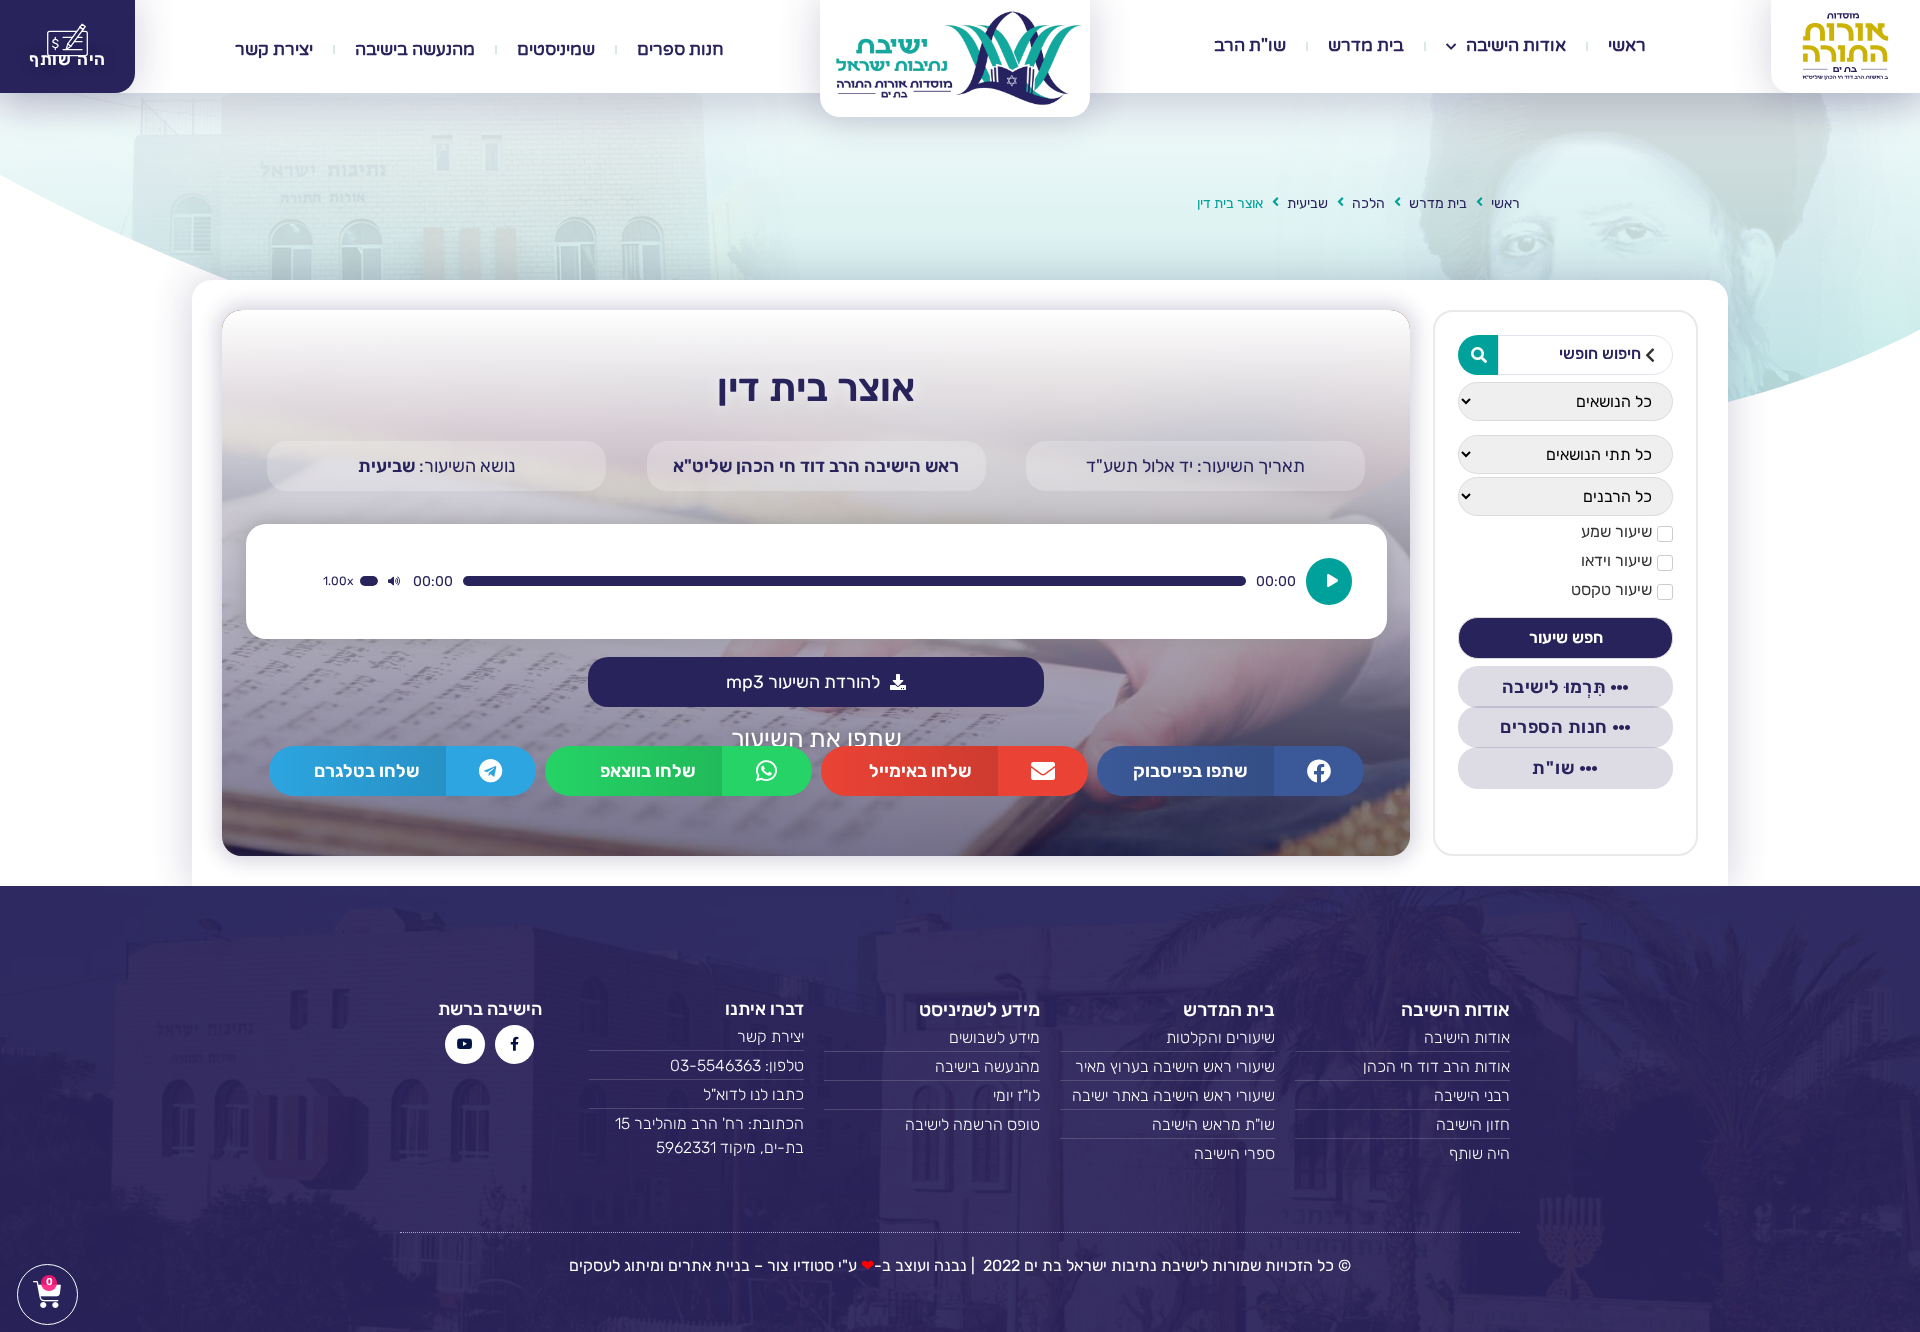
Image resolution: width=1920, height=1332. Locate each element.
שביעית (1307, 203)
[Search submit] (1478, 355)
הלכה (1368, 203)
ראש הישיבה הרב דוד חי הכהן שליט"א (816, 466)
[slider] (369, 581)
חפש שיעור (1566, 637)
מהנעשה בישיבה (415, 49)
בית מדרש (1366, 45)
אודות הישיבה (1516, 45)
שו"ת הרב (1250, 45)
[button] (1230, 771)
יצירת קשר (274, 49)
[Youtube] (464, 1044)
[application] (837, 581)
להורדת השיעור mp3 (803, 682)
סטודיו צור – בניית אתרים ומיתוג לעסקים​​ (701, 1265)
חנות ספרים (680, 49)
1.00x (338, 581)
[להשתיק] (394, 581)
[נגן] (1329, 581)
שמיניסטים (556, 49)
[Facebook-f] (514, 1044)
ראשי (1627, 45)
